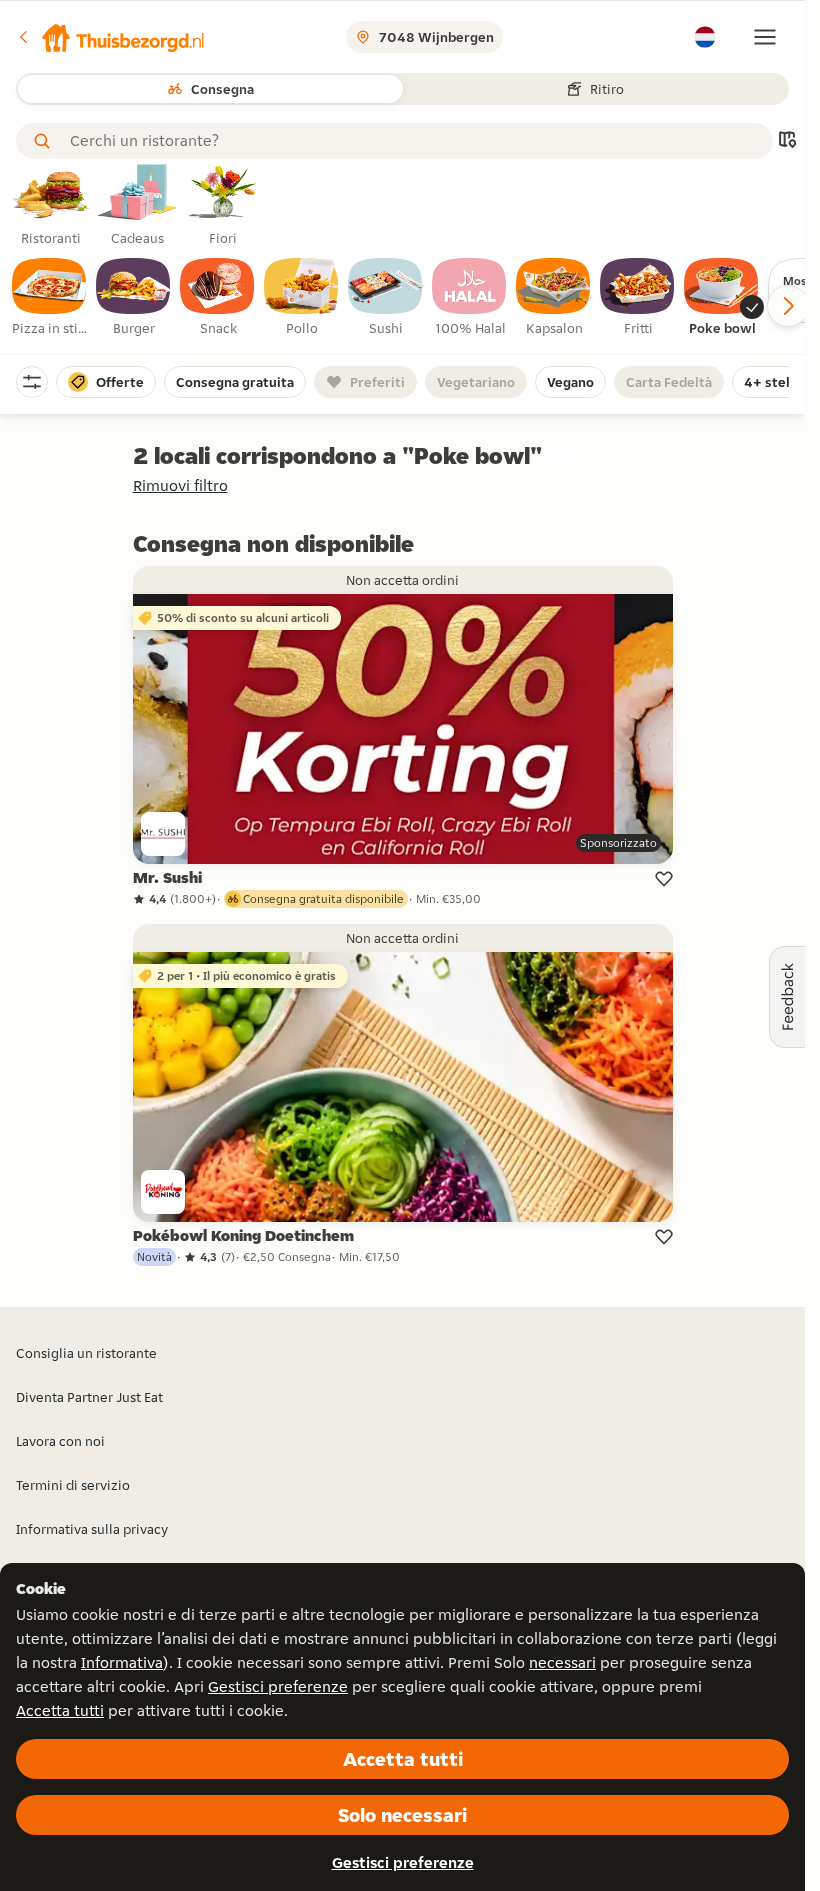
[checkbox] (50, 298)
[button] (111, 37)
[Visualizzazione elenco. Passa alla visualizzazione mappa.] (787, 141)
